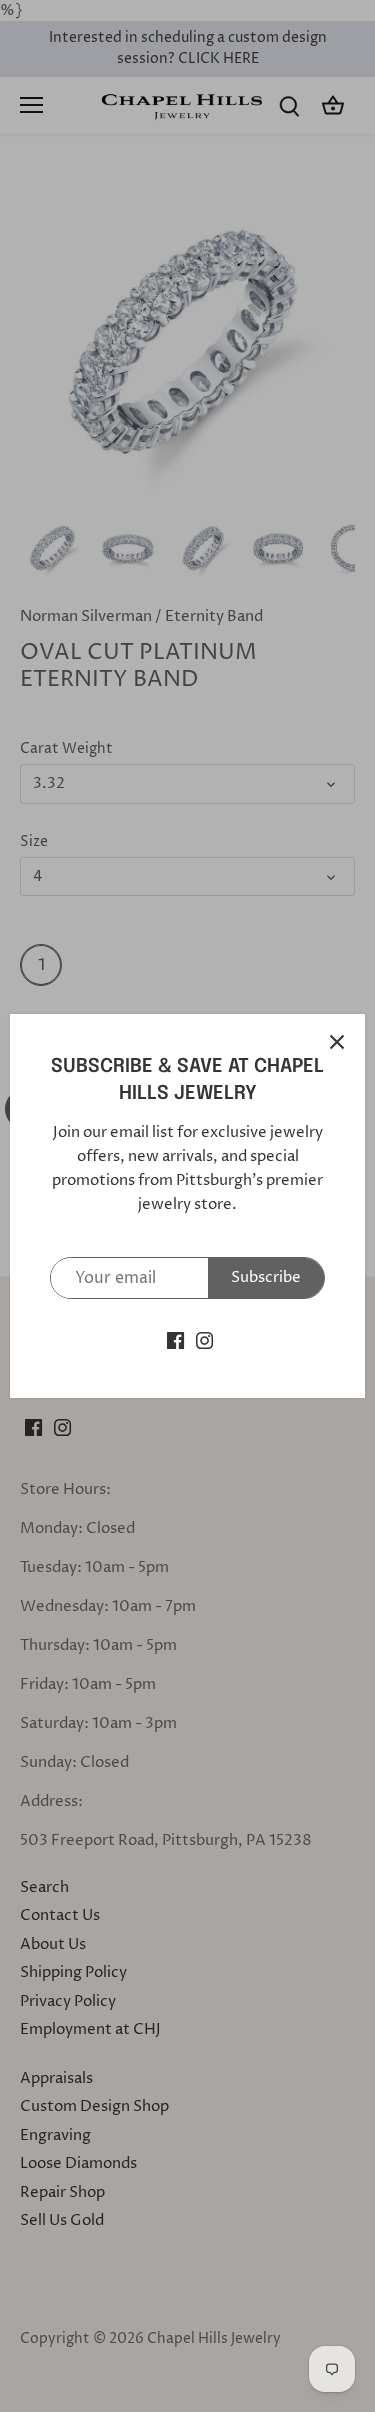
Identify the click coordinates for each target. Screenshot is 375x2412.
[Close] (337, 1042)
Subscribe (266, 1277)
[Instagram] (204, 1339)
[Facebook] (175, 1339)
